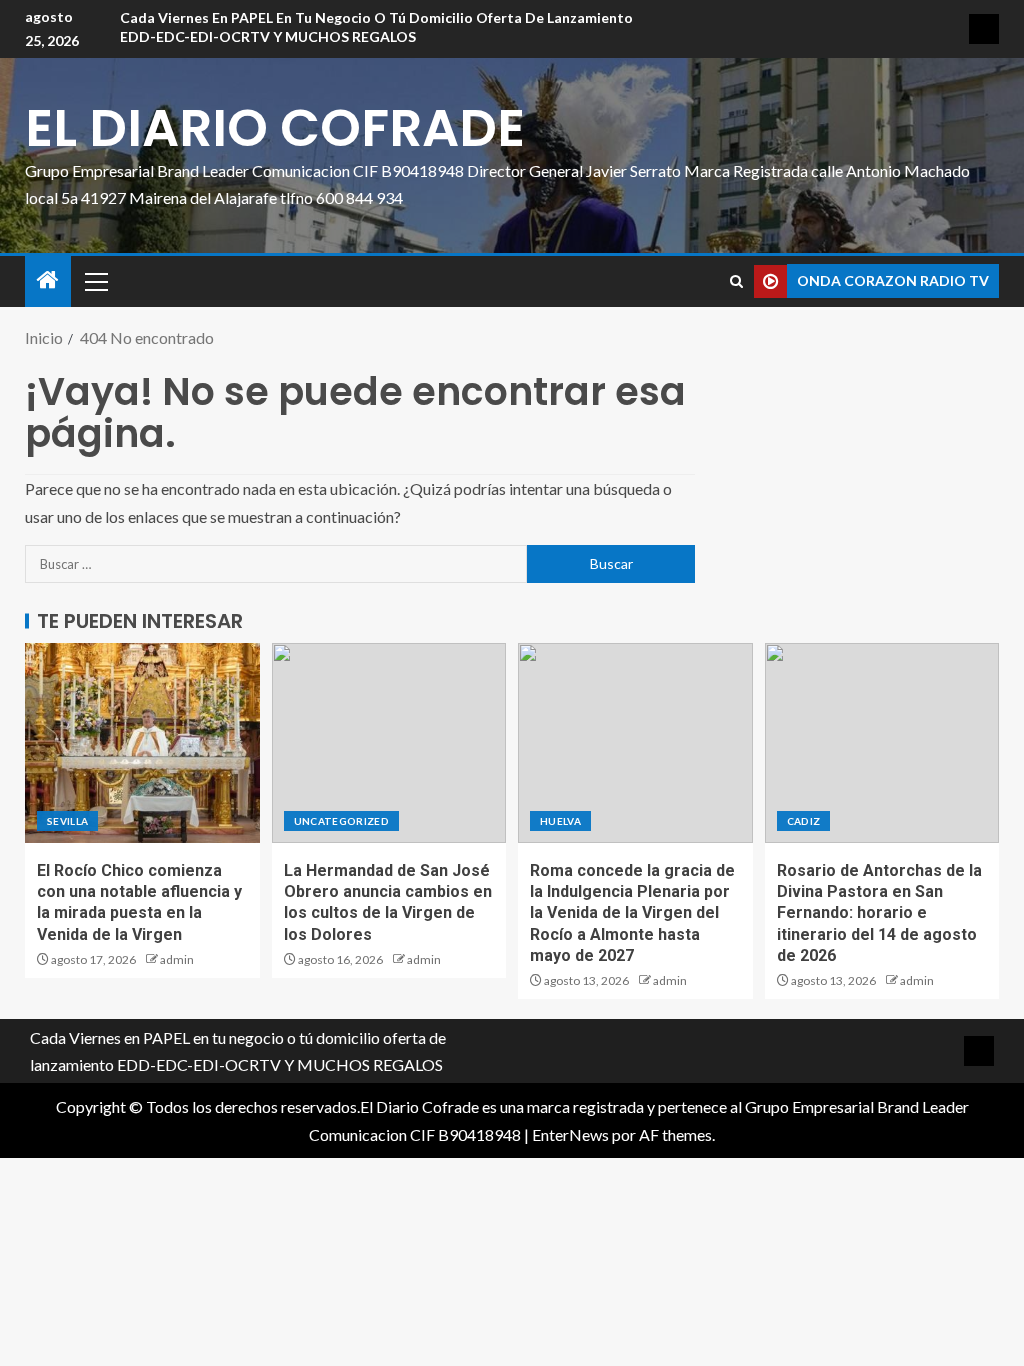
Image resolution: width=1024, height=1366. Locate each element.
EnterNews (570, 1134)
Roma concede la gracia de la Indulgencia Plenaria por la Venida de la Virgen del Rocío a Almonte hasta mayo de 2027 (632, 913)
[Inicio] (48, 280)
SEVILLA (67, 821)
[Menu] (95, 281)
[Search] (736, 281)
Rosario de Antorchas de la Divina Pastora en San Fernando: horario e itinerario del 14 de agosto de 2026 (879, 913)
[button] (95, 281)
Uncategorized (342, 821)
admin (177, 959)
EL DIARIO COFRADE (275, 127)
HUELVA (560, 821)
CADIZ (804, 821)
